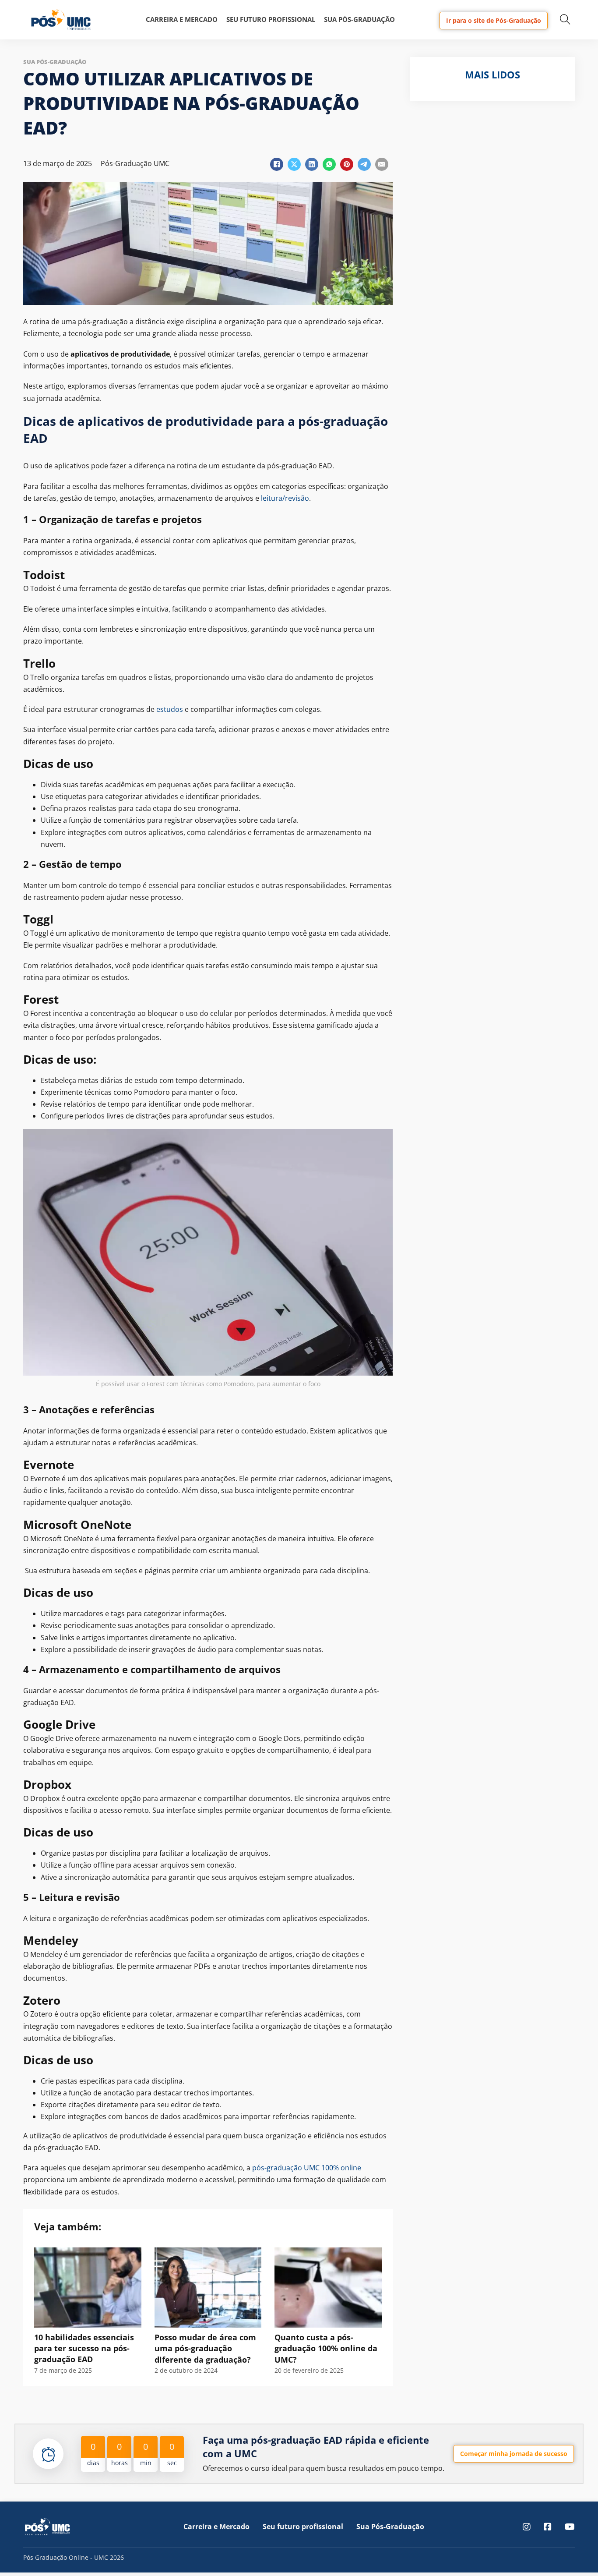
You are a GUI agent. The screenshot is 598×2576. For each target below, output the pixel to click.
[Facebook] (277, 164)
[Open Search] (565, 20)
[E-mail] (382, 164)
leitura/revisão (285, 498)
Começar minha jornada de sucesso (514, 2454)
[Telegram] (364, 164)
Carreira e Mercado (182, 19)
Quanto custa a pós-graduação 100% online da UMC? (326, 2348)
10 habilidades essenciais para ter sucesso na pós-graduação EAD (84, 2348)
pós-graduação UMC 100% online (307, 2168)
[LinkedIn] (312, 164)
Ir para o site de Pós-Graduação (494, 20)
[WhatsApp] (329, 164)
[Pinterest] (347, 164)
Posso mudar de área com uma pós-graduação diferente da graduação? (205, 2348)
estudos (170, 709)
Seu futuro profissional (271, 19)
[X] (294, 164)
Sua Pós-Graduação (359, 19)
